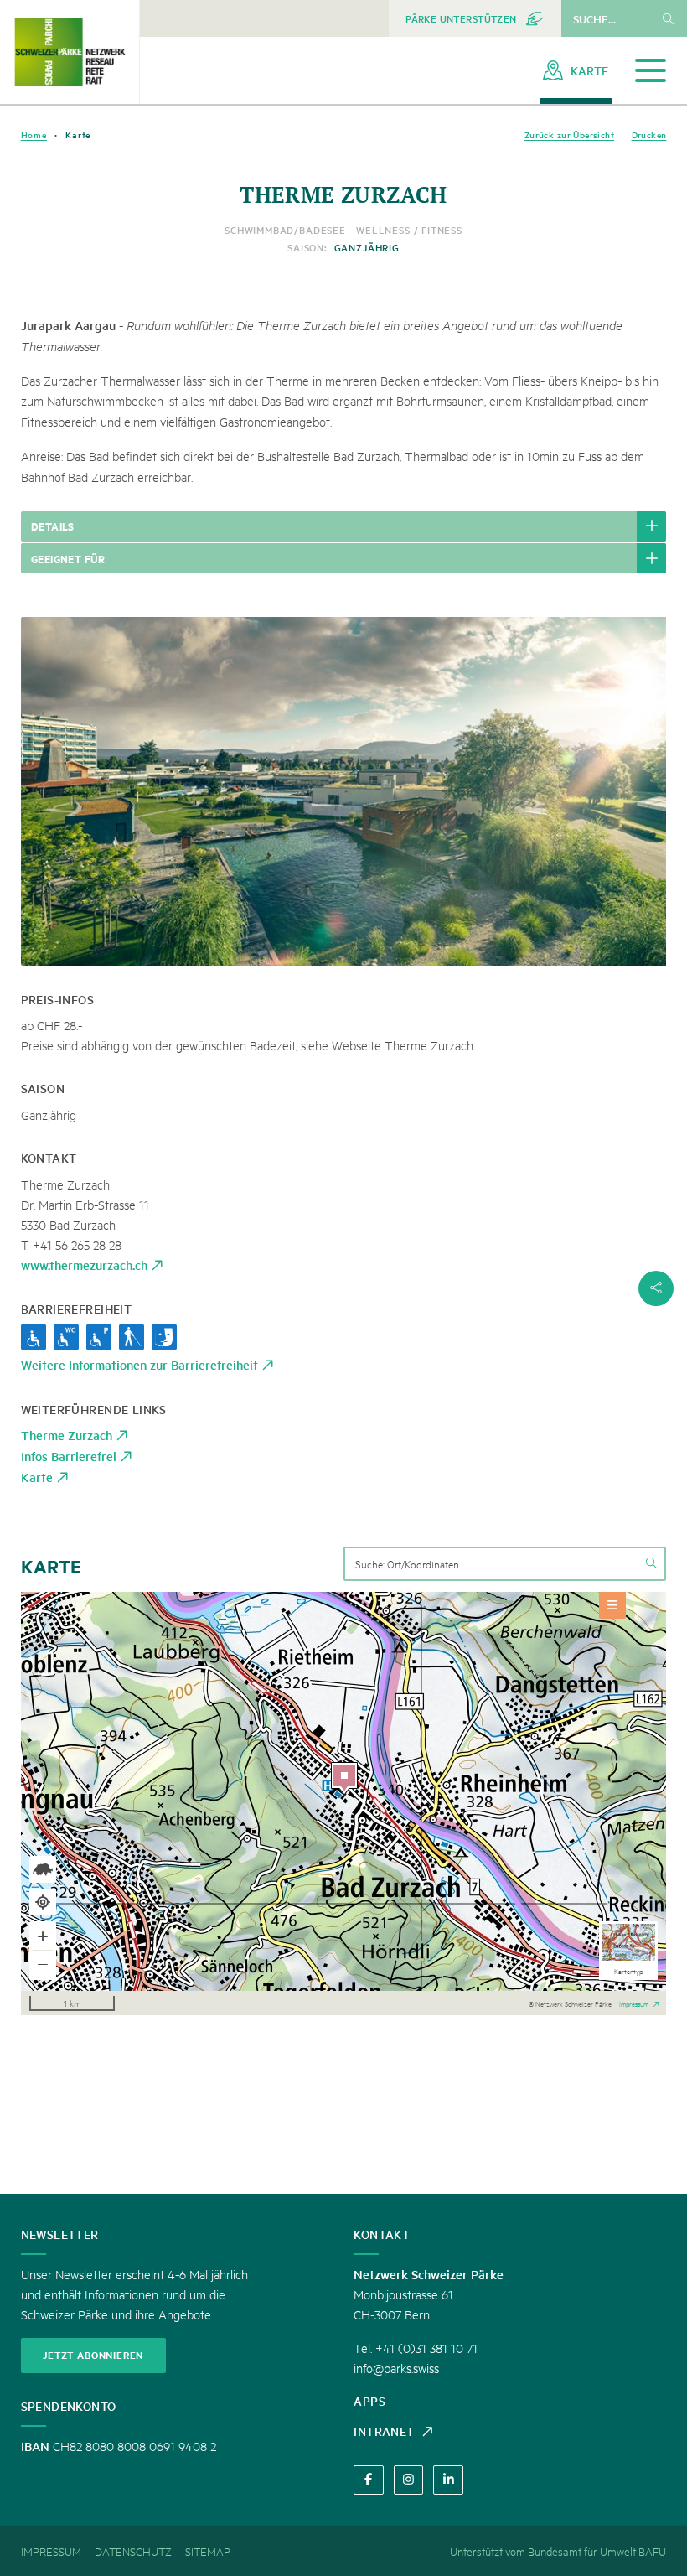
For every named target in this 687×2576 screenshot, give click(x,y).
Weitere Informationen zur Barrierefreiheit (139, 1364)
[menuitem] (475, 18)
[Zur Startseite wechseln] (70, 52)
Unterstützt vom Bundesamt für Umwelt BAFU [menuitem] (558, 2551)
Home (34, 135)
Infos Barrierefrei (69, 1456)
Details (53, 526)
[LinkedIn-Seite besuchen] (448, 2480)
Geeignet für (68, 558)
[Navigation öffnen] (651, 71)
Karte (37, 1477)
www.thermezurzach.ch (84, 1265)
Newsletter (60, 2234)
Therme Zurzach (67, 1435)
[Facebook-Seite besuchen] (368, 2480)
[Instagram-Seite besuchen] (408, 2480)
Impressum (634, 2003)
